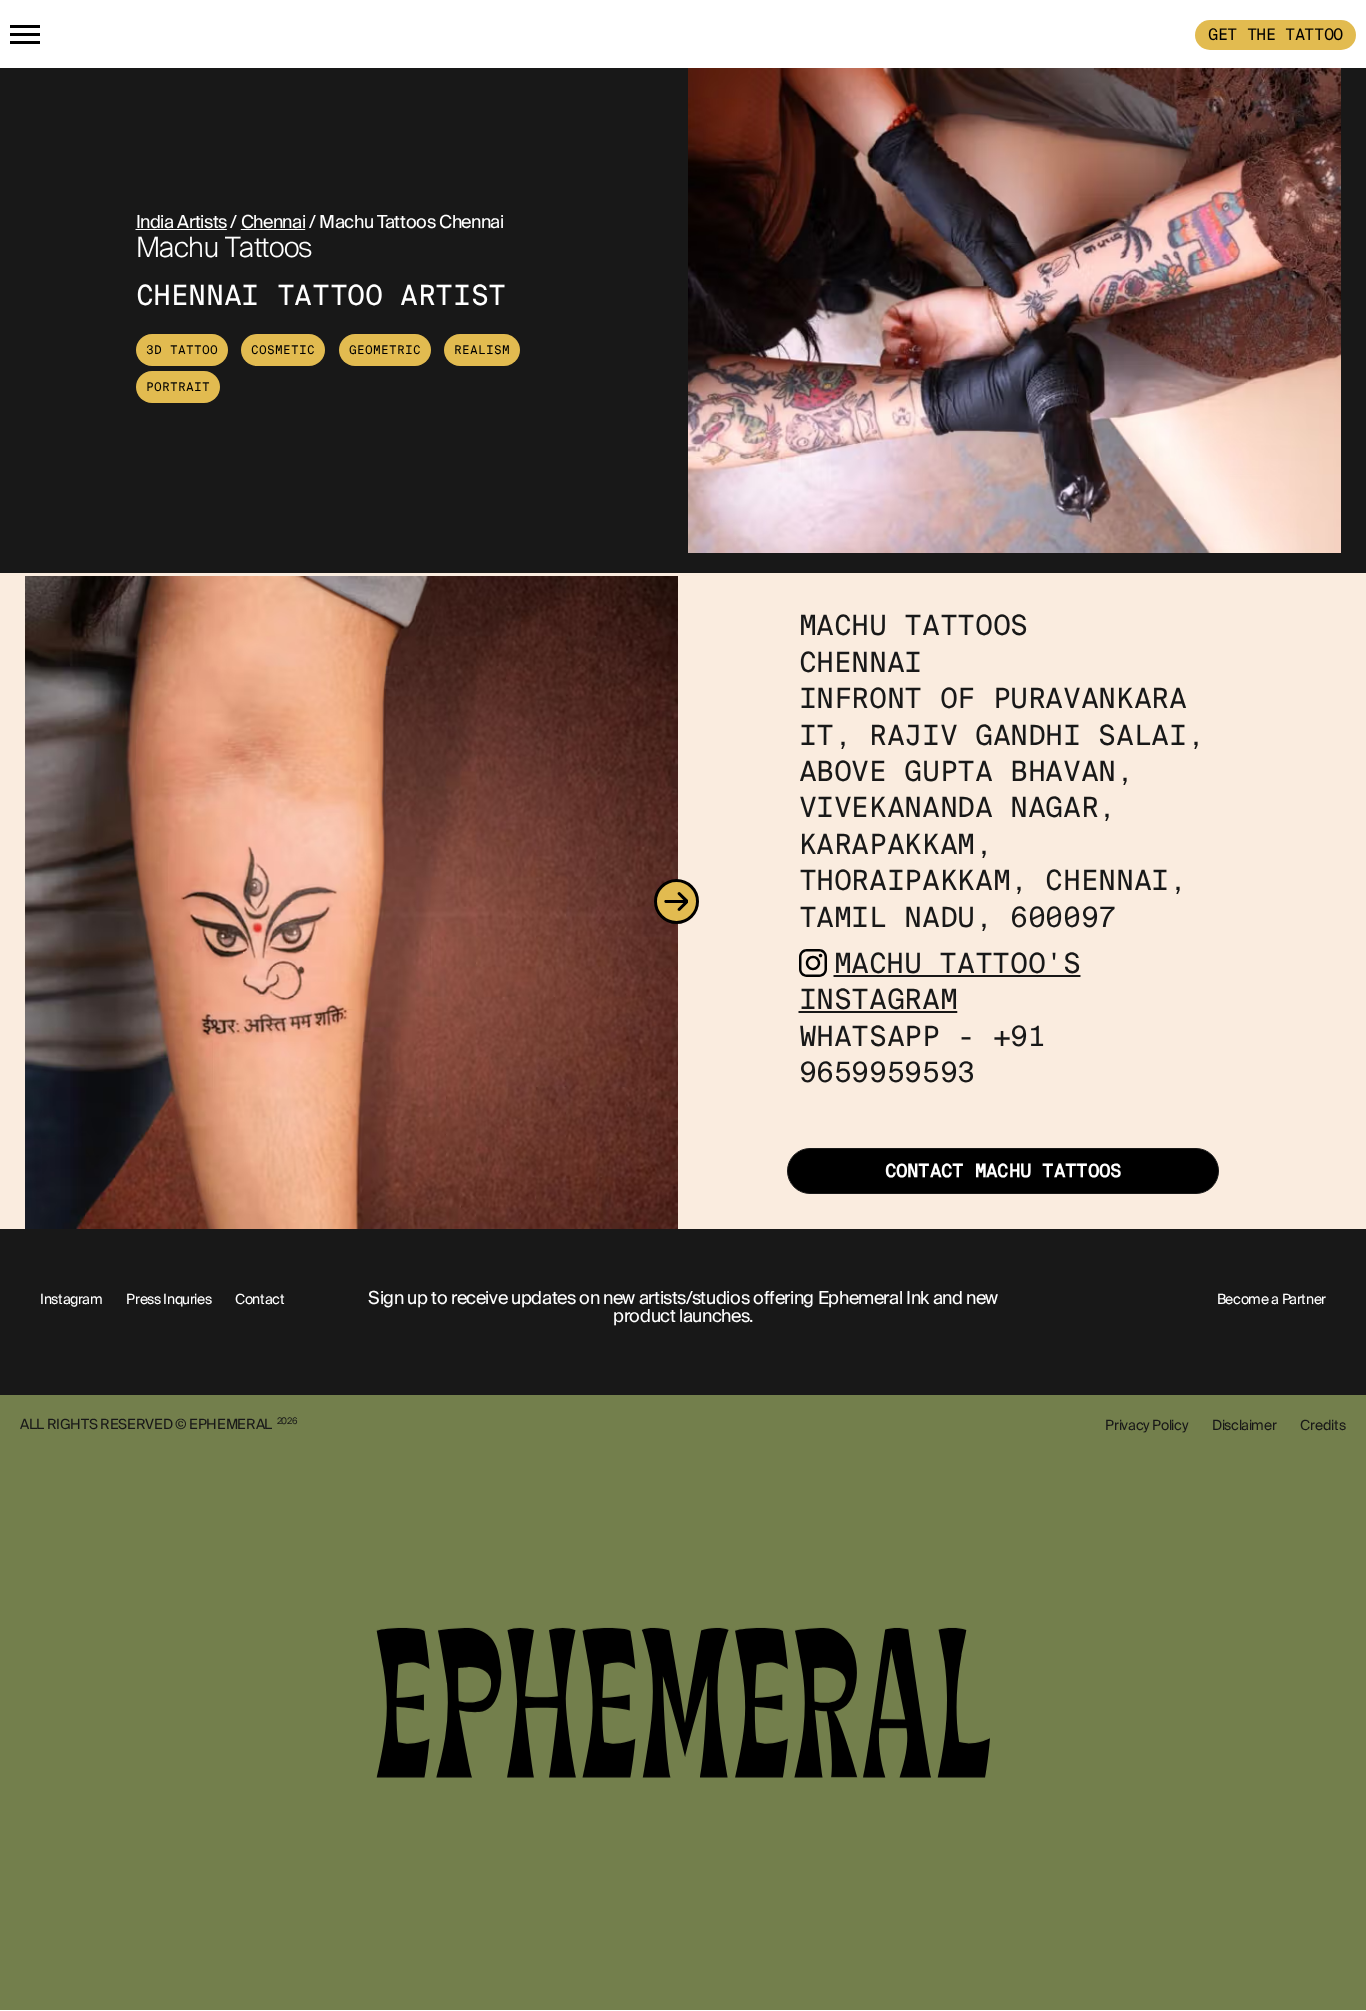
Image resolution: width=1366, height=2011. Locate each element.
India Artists (181, 222)
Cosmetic (283, 350)
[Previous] (27, 902)
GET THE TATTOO (1275, 34)
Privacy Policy (1146, 1425)
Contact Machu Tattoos (1003, 1171)
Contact (259, 1299)
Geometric (385, 350)
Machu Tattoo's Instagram (940, 981)
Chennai (273, 222)
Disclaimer (1244, 1425)
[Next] (676, 902)
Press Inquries (168, 1299)
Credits (1323, 1425)
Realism (482, 350)
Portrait (178, 387)
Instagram (71, 1299)
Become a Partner (1271, 1299)
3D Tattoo (182, 350)
